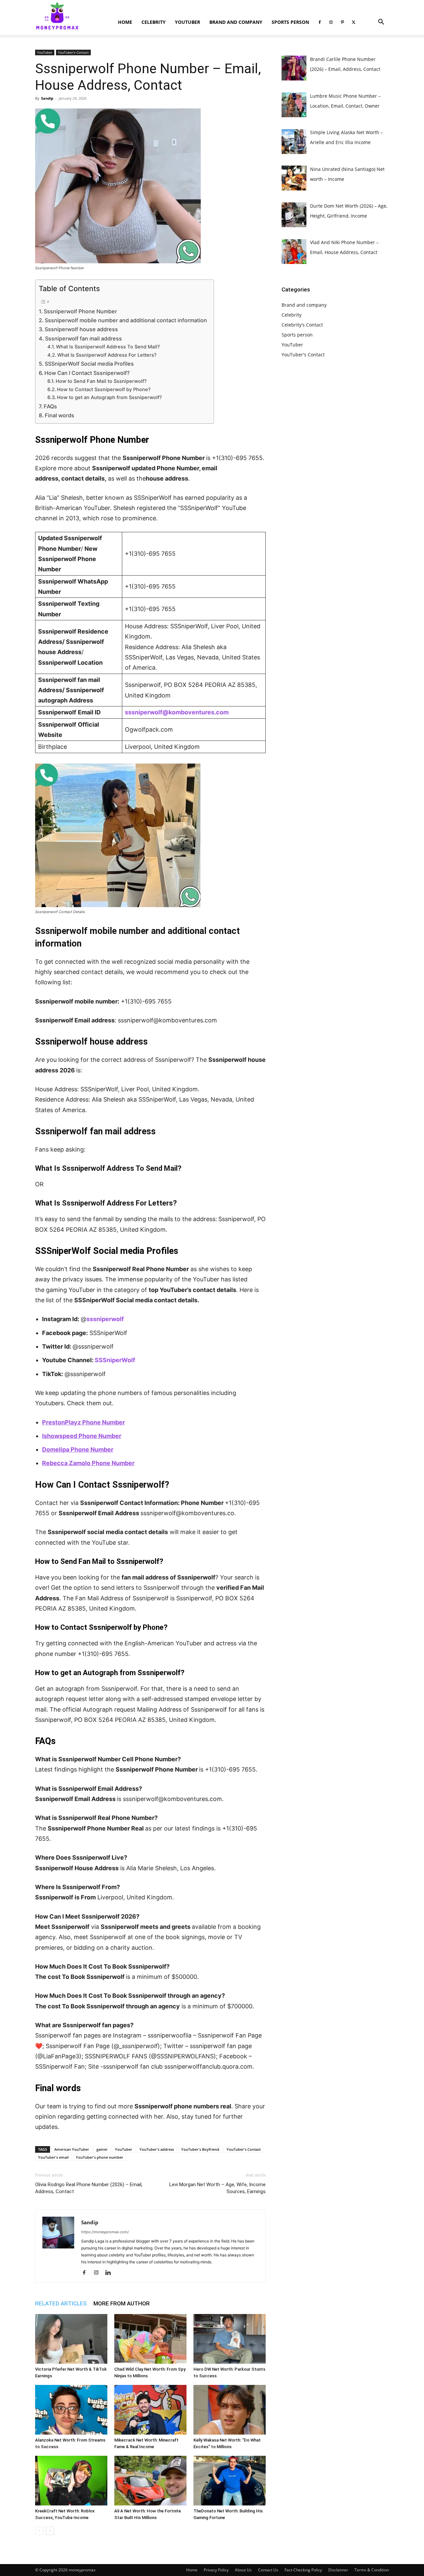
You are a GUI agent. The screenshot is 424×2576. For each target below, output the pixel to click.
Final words (59, 415)
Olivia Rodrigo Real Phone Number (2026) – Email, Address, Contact (89, 2188)
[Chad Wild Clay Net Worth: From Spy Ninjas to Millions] (150, 2339)
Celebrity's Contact (302, 325)
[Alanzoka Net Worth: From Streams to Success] (71, 2410)
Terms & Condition (372, 2570)
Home (125, 22)
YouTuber (187, 22)
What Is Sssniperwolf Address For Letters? (107, 355)
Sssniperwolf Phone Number (80, 311)
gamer (102, 2149)
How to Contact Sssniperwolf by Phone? (104, 389)
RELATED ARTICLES (61, 2303)
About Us (243, 2570)
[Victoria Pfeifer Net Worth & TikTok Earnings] (71, 2339)
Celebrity (154, 22)
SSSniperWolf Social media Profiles (89, 364)
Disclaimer (338, 2570)
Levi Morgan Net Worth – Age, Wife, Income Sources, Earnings (217, 2188)
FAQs (50, 406)
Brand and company (236, 22)
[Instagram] (331, 22)
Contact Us (268, 2570)
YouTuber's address (157, 2149)
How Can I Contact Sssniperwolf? (87, 373)
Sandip (47, 98)
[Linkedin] (110, 2273)
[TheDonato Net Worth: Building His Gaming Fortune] (230, 2481)
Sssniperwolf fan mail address (83, 338)
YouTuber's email (53, 2157)
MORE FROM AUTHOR (122, 2303)
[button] (381, 23)
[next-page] (50, 2531)
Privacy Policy (216, 2570)
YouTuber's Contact (73, 52)
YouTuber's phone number (100, 2157)
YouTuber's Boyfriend (200, 2149)
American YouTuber (72, 2149)
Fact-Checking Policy (303, 2570)
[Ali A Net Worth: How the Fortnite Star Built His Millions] (150, 2481)
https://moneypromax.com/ (105, 2232)
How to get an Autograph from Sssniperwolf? (109, 397)
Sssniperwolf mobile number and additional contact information (126, 320)
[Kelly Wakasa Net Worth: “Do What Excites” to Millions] (230, 2410)
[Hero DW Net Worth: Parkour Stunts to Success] (230, 2339)
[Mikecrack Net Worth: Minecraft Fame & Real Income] (150, 2410)
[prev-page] (39, 2531)
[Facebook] (320, 22)
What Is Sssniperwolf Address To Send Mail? (108, 347)
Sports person (290, 22)
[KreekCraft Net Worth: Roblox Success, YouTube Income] (71, 2481)
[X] (353, 22)
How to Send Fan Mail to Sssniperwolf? (101, 381)
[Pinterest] (342, 22)
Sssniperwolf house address (81, 329)
